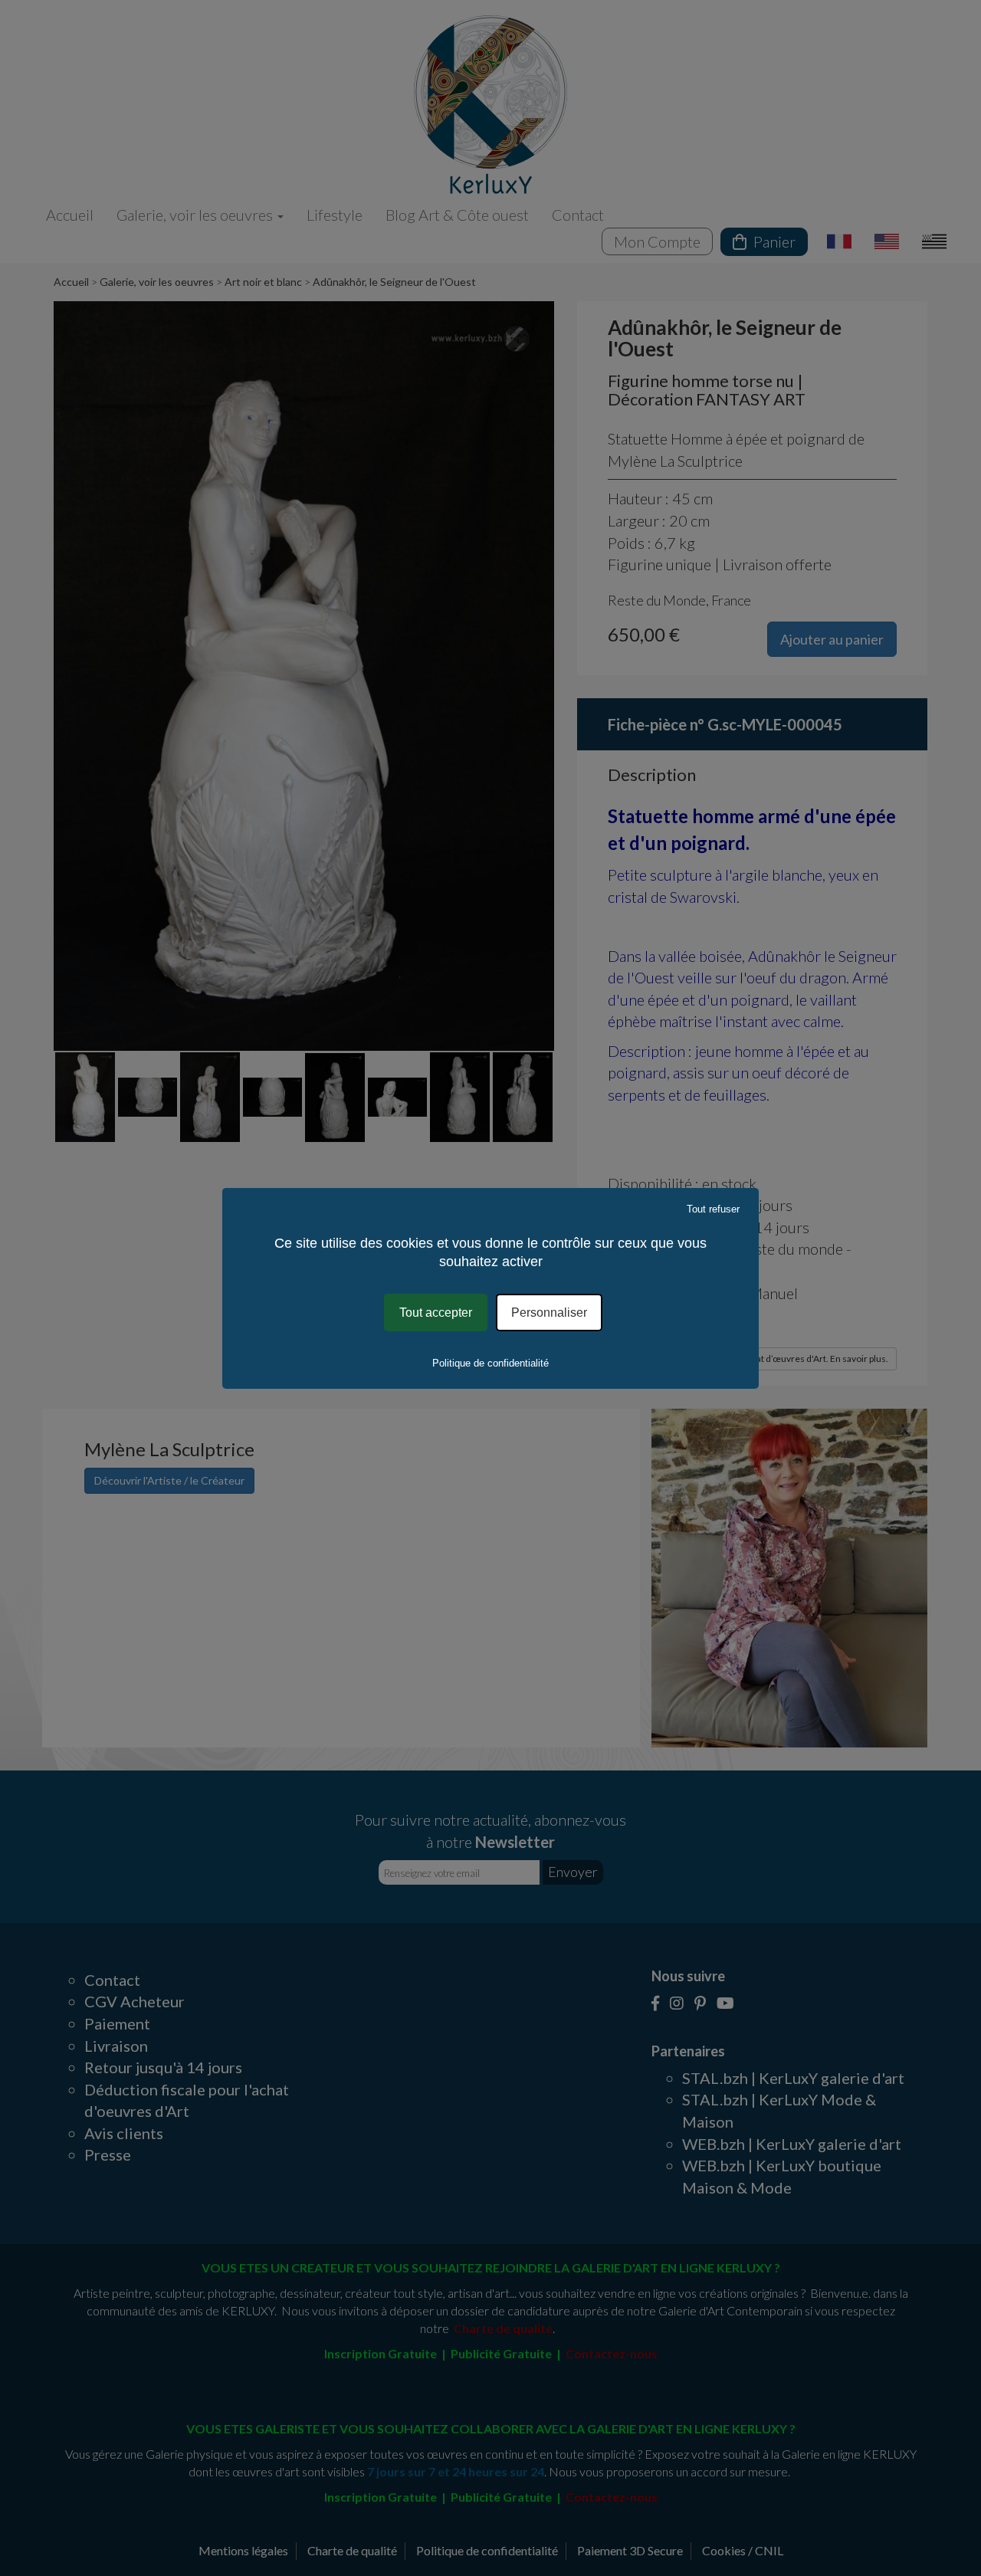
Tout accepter (436, 1312)
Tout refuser (713, 1208)
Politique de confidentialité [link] (490, 1363)
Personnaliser (549, 1312)
